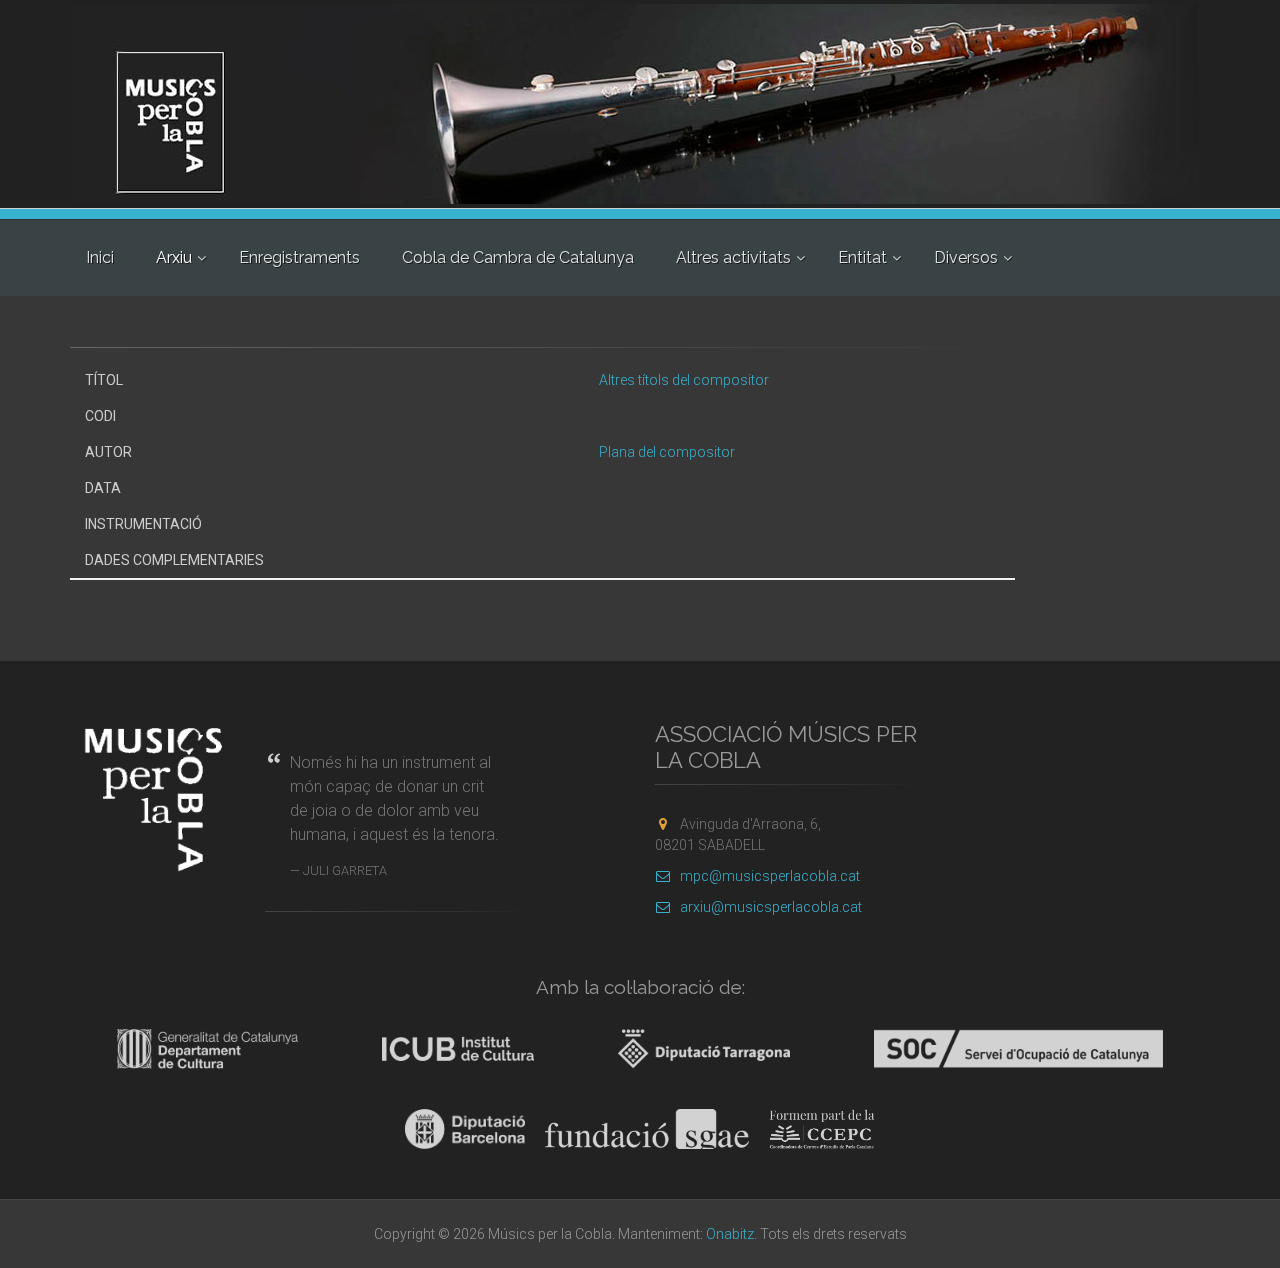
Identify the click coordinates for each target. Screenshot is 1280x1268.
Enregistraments (299, 257)
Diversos (966, 257)
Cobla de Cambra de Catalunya (518, 257)
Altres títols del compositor (684, 380)
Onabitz (730, 1234)
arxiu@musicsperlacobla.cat (771, 907)
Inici (100, 257)
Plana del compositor (667, 452)
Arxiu (174, 257)
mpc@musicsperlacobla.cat (770, 876)
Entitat (862, 257)
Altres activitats (733, 257)
